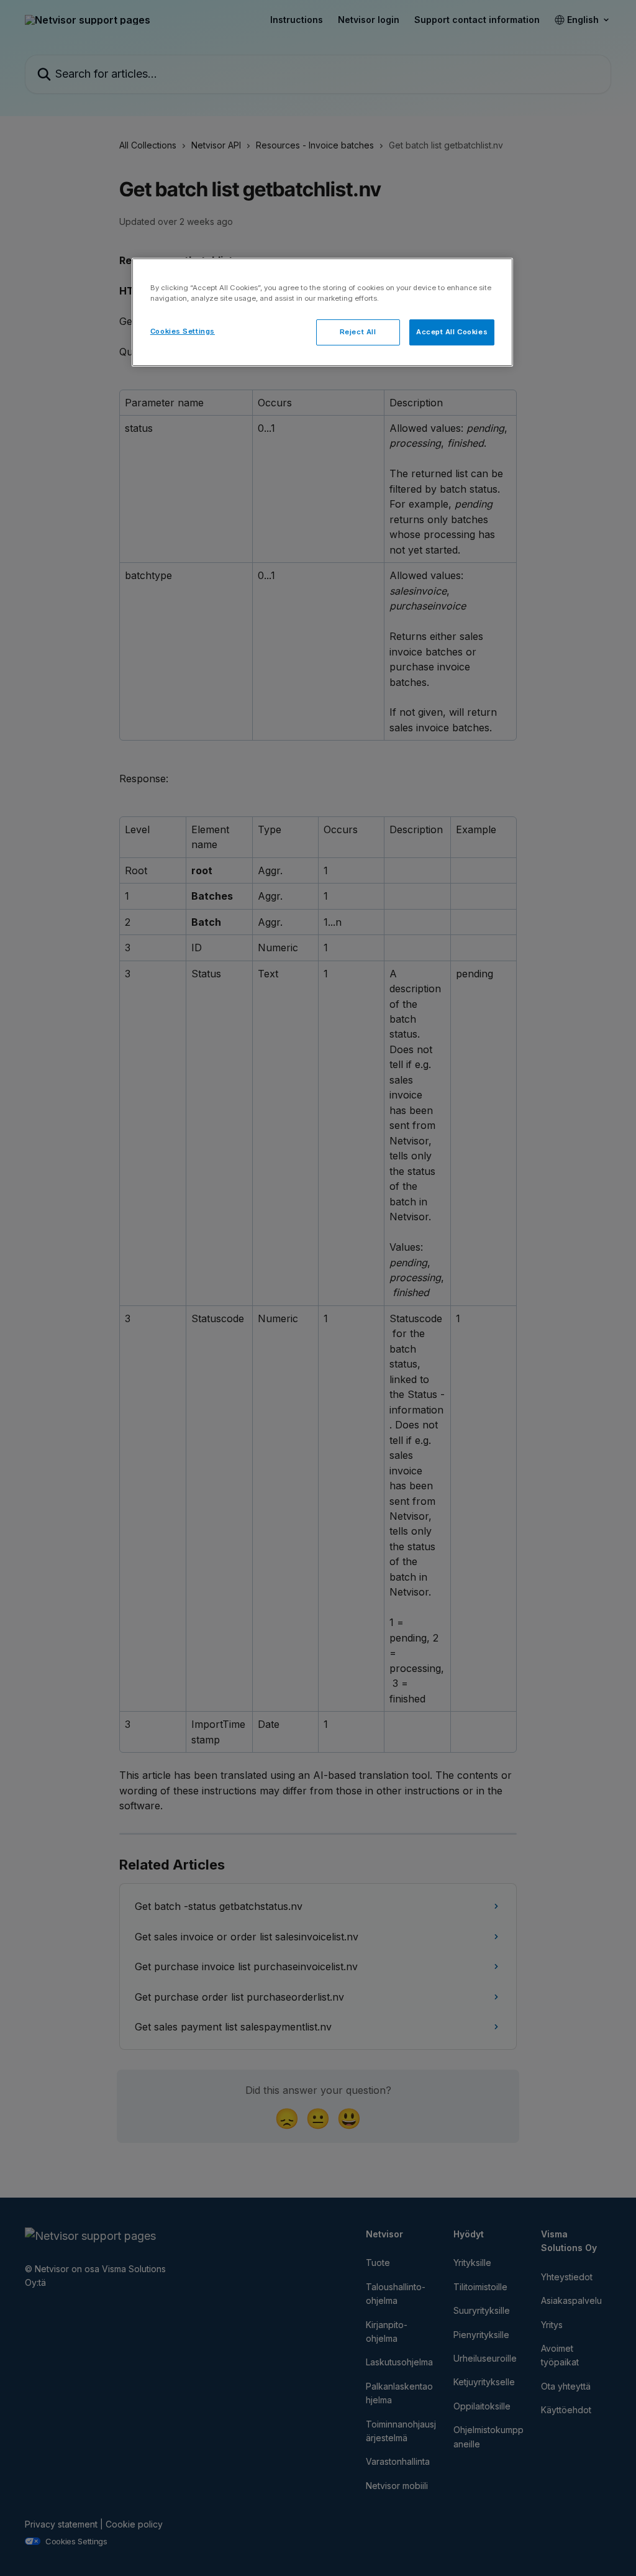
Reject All (358, 332)
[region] (322, 312)
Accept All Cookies (452, 332)
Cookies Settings (183, 331)
